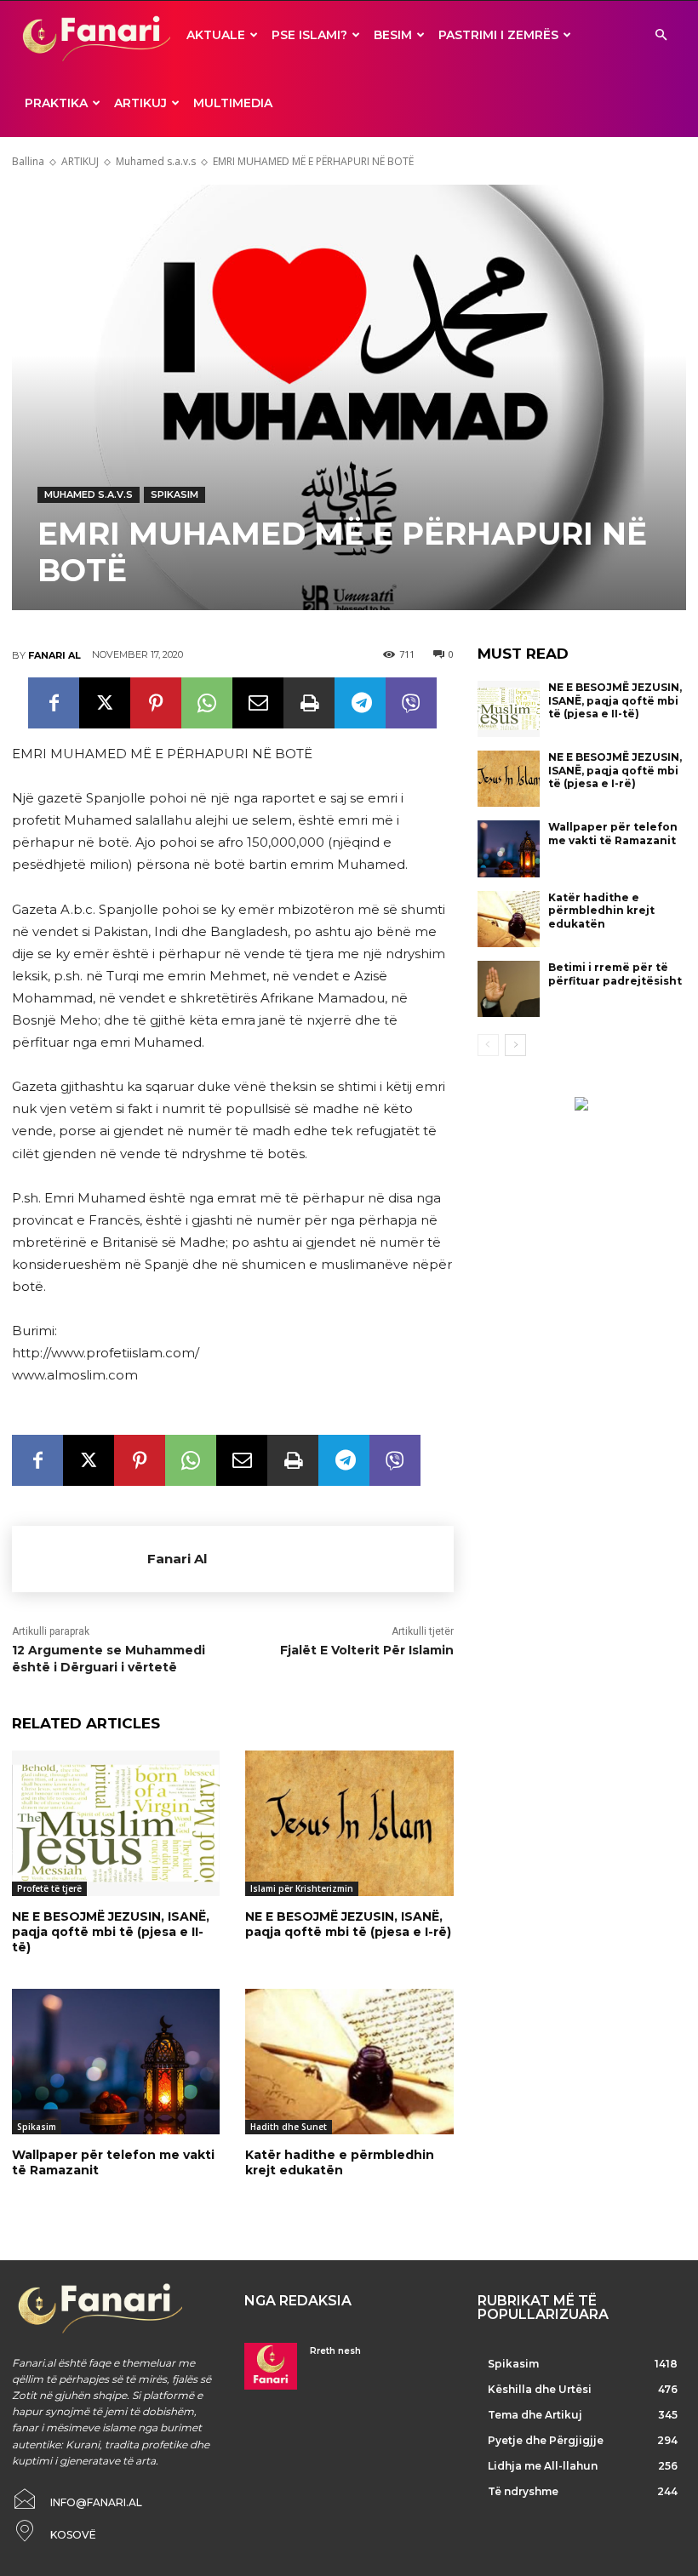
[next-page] (515, 1045)
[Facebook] (54, 703)
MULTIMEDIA (233, 103)
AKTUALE (216, 35)
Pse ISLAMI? (309, 35)
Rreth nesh (335, 2351)
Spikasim (174, 494)
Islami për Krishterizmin (302, 1888)
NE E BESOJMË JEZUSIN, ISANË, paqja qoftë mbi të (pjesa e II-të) (111, 1932)
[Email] (258, 703)
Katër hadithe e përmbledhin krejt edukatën (340, 2162)
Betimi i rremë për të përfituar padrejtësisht (615, 974)
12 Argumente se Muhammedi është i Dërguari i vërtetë (109, 1659)
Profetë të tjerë (49, 1888)
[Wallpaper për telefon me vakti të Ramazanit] (116, 2062)
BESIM (393, 35)
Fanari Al (54, 655)
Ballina (28, 161)
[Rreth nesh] (270, 2366)
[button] (661, 35)
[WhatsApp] (207, 703)
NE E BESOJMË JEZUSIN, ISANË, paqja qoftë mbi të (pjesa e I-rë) (348, 1924)
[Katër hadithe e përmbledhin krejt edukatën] (349, 2062)
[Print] (309, 703)
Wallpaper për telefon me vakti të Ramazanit (113, 2162)
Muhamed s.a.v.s (156, 161)
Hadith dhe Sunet (289, 2127)
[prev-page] (488, 1045)
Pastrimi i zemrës (498, 35)
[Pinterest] (156, 703)
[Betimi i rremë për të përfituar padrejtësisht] (509, 989)
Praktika (56, 103)
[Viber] (411, 703)
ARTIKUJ (140, 103)
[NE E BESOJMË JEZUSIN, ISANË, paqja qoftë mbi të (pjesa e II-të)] (116, 1823)
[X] (105, 703)
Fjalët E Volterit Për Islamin (367, 1650)
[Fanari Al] (80, 1559)
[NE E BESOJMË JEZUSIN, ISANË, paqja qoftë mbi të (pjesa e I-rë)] (349, 1823)
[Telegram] (360, 703)
